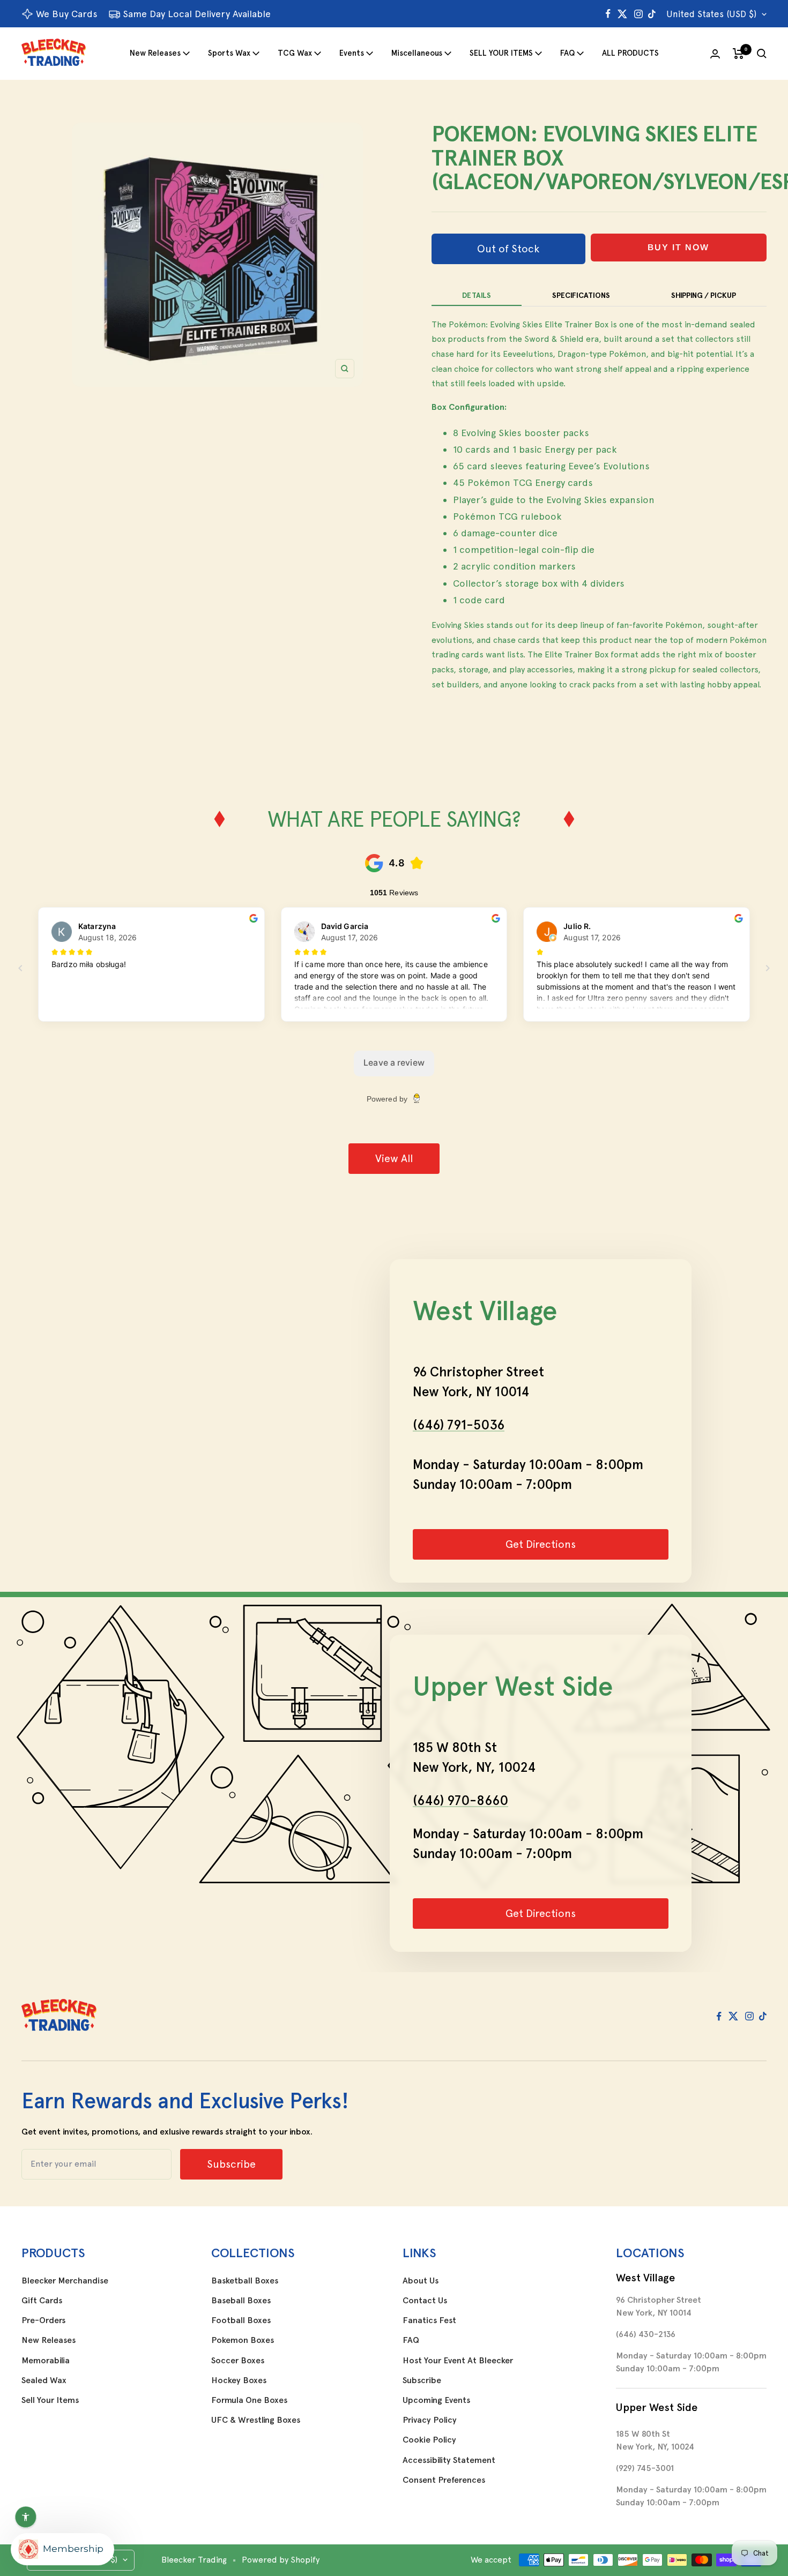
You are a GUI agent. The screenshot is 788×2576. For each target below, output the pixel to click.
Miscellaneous (417, 53)
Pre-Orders (43, 2320)
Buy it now (678, 247)
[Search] (762, 54)
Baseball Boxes (241, 2301)
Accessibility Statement (449, 2460)
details (477, 295)
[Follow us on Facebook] (608, 14)
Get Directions (541, 1544)
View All (394, 1158)
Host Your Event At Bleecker (458, 2361)
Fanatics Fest (429, 2320)
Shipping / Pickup (704, 295)
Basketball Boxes (245, 2281)
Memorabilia (46, 2361)
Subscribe (422, 2380)
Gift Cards (42, 2301)
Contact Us (425, 2301)
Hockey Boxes (239, 2380)
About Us (421, 2281)
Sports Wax (229, 53)
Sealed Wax (44, 2380)
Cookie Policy (429, 2440)
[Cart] (738, 54)
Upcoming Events (436, 2400)
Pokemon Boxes (243, 2340)
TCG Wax (295, 53)
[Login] (715, 54)
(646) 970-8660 (460, 1800)
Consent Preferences (444, 2480)
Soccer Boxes (238, 2361)
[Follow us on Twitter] (622, 14)
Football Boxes (241, 2320)
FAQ (567, 53)
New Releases (155, 53)
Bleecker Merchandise (65, 2281)
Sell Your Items (50, 2400)
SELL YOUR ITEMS (501, 53)
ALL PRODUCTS (630, 53)
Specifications (581, 295)
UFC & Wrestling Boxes (256, 2420)
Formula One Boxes (249, 2400)
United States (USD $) (711, 14)
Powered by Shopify (281, 2560)
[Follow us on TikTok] (652, 14)
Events (352, 53)
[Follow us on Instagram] (638, 14)
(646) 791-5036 (459, 1425)
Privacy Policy (430, 2420)
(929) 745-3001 (645, 2468)
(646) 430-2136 (646, 2334)
